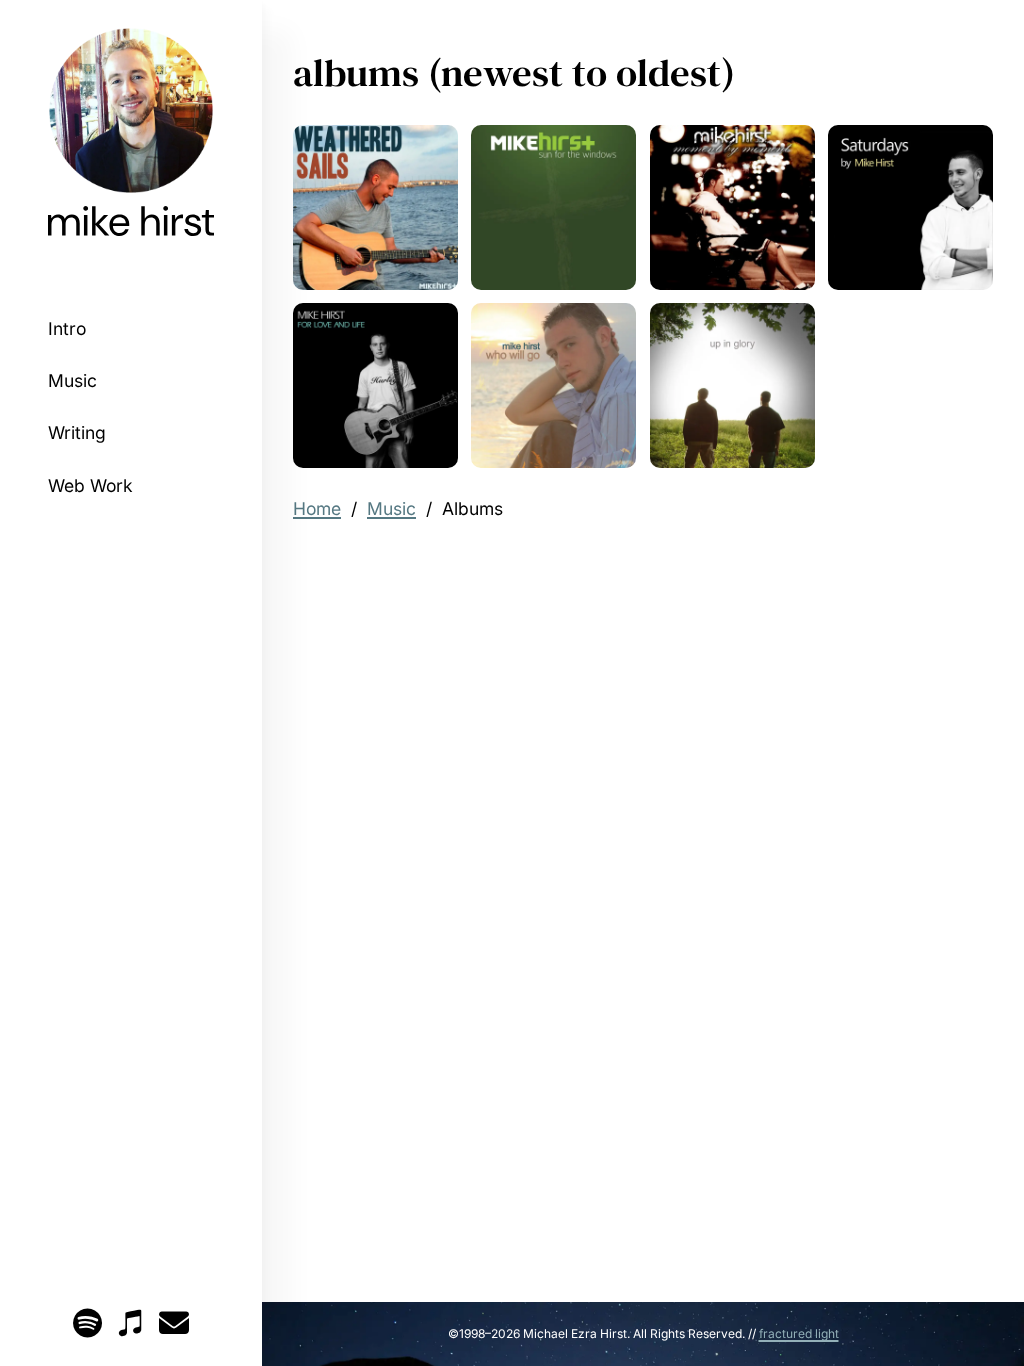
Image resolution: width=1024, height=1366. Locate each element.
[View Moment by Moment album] (732, 207)
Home (317, 508)
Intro (67, 328)
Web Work (90, 485)
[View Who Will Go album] (553, 385)
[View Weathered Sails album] (375, 207)
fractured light (799, 1333)
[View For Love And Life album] (375, 385)
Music (72, 380)
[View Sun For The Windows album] (553, 207)
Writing (77, 432)
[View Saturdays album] (910, 207)
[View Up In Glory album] (732, 385)
